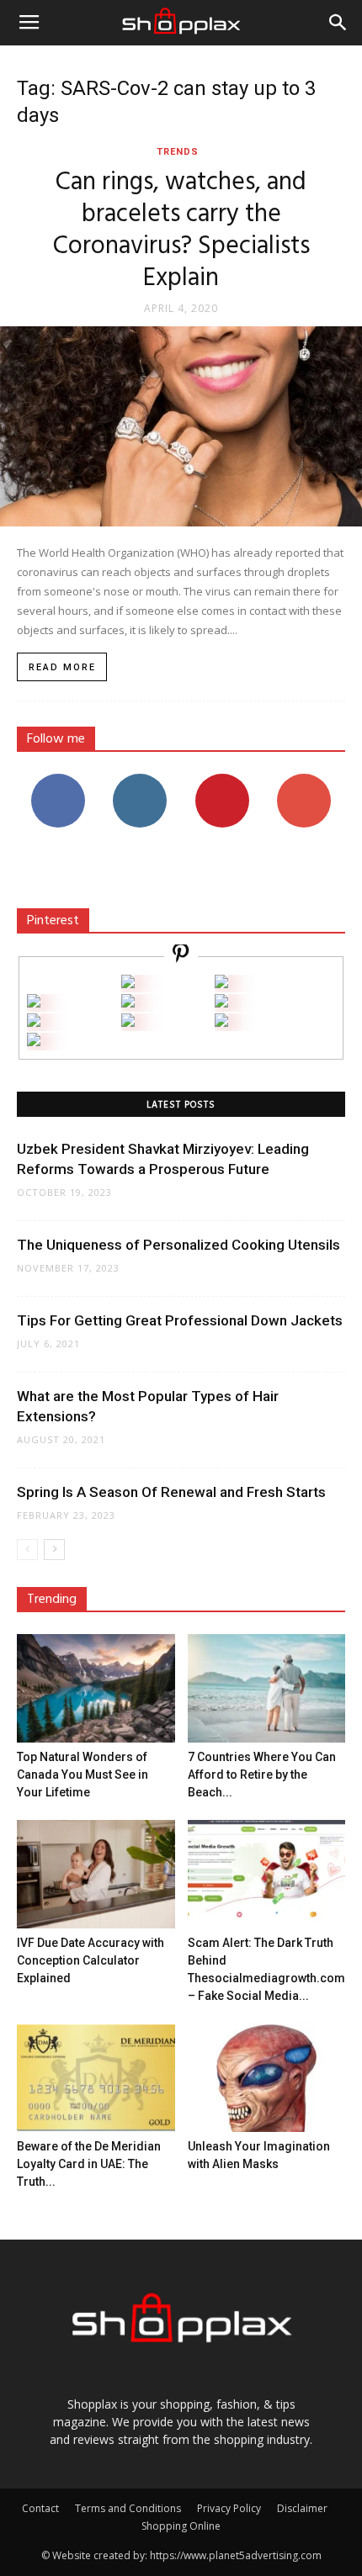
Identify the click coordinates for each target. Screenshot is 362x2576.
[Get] (221, 984)
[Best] (221, 1022)
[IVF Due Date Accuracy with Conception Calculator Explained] (96, 1874)
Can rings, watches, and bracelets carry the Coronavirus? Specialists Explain (181, 230)
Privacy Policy (229, 2508)
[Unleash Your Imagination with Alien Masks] (267, 2078)
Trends (178, 152)
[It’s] (34, 1022)
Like (58, 780)
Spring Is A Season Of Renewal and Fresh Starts (171, 1492)
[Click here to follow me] (181, 956)
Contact (40, 2508)
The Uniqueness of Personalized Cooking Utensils (178, 1245)
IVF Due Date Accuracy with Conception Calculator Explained (90, 1960)
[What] (128, 984)
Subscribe (304, 780)
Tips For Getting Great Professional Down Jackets (180, 1320)
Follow (140, 780)
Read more (62, 667)
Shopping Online (181, 2526)
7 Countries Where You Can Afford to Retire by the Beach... (262, 1775)
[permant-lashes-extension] (128, 1022)
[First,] (34, 1003)
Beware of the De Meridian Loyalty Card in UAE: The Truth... (89, 2164)
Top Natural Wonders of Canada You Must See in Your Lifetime (83, 1775)
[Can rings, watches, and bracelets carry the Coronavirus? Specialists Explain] (181, 426)
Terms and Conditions (128, 2508)
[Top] (34, 1042)
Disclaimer (302, 2508)
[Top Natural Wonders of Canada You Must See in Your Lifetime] (96, 1688)
